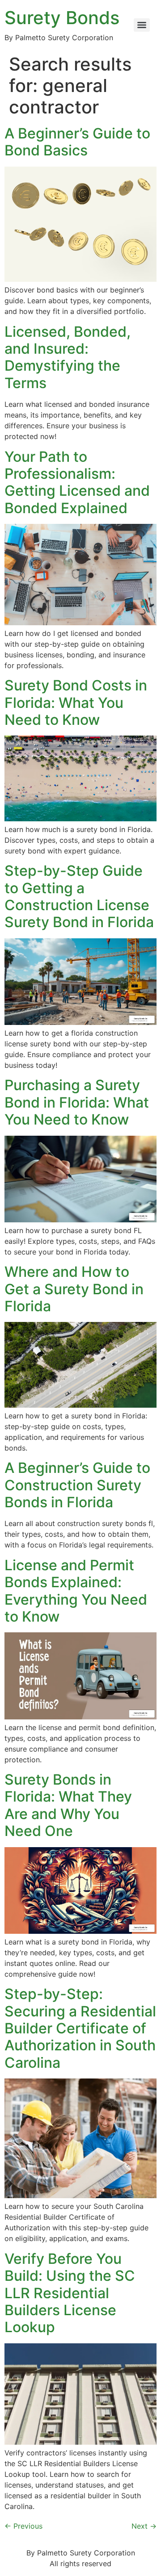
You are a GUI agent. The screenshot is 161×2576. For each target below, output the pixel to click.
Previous (23, 2526)
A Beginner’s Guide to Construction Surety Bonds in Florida (77, 1485)
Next (144, 2526)
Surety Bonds (62, 18)
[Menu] (142, 25)
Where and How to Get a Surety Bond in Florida (74, 1289)
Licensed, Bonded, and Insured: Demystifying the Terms (68, 357)
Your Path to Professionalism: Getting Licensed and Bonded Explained (77, 482)
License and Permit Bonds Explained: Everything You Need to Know (76, 1591)
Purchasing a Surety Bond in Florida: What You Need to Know (77, 1102)
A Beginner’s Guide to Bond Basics (77, 142)
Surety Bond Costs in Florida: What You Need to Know (76, 703)
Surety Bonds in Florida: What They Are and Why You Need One (68, 1805)
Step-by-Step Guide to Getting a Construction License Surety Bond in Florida (79, 896)
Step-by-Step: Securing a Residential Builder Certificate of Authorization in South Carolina (80, 2028)
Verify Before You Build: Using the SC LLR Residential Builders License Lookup (70, 2293)
